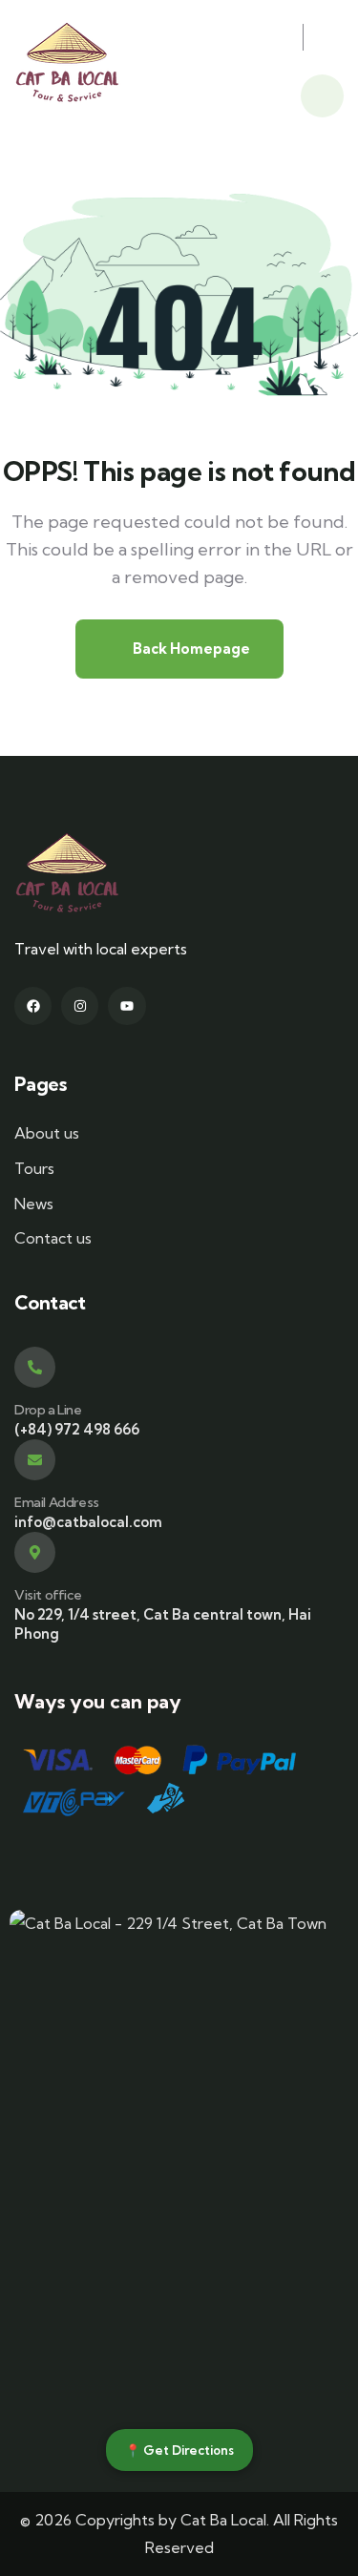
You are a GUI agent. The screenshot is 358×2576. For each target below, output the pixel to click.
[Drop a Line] (35, 1367)
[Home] (67, 59)
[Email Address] (35, 1460)
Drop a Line (48, 1410)
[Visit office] (35, 1552)
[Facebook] (33, 1005)
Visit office (48, 1595)
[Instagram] (80, 1005)
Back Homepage (190, 649)
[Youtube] (126, 1005)
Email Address (57, 1502)
